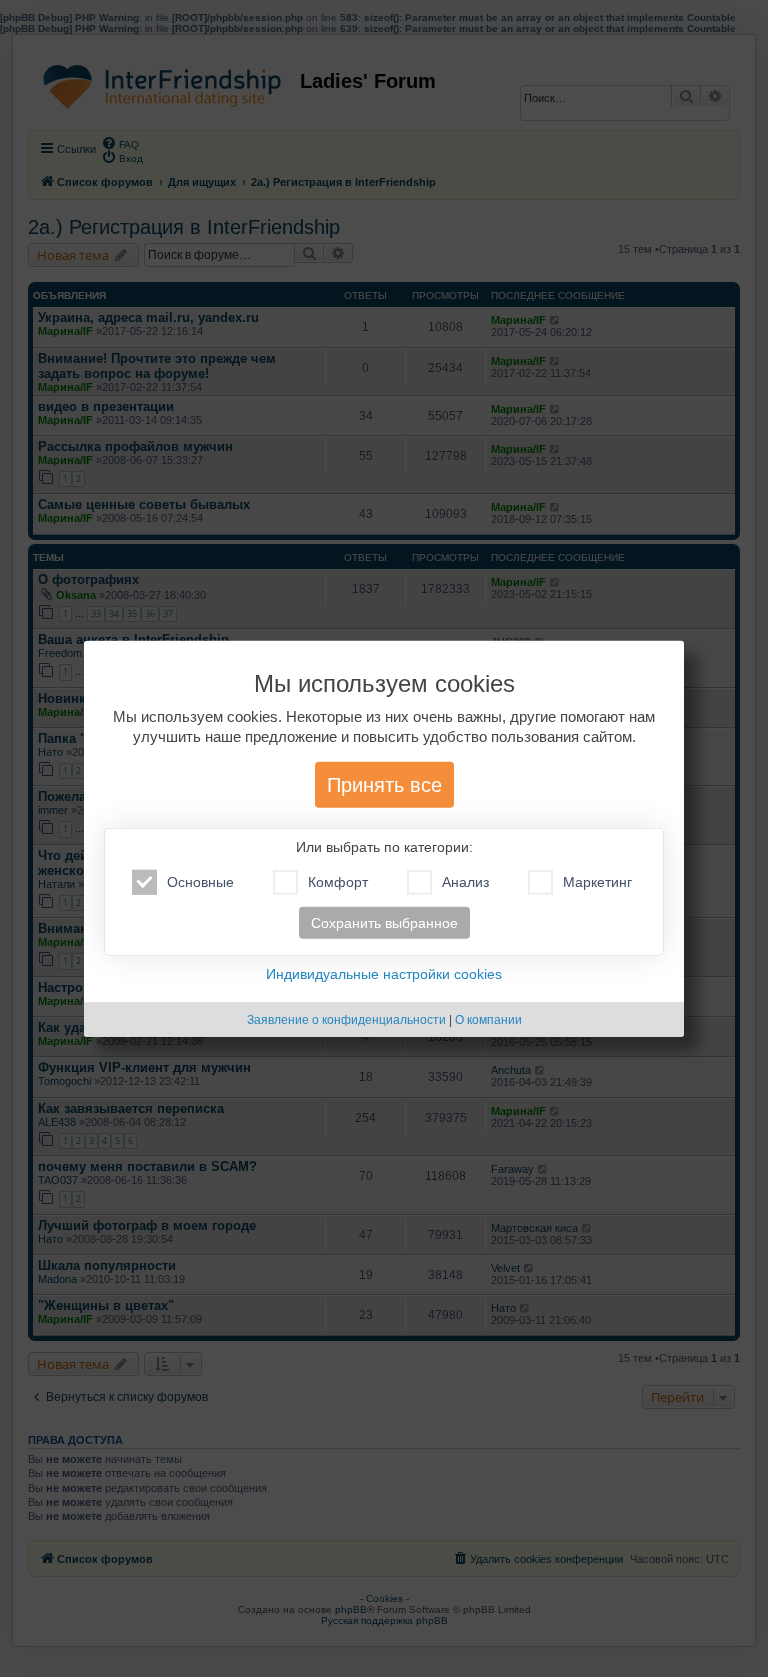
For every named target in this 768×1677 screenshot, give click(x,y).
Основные (200, 882)
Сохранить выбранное (384, 923)
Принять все (384, 785)
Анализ (465, 882)
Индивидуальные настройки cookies (384, 974)
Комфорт (338, 882)
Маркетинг (597, 882)
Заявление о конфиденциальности (346, 1020)
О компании (488, 1020)
